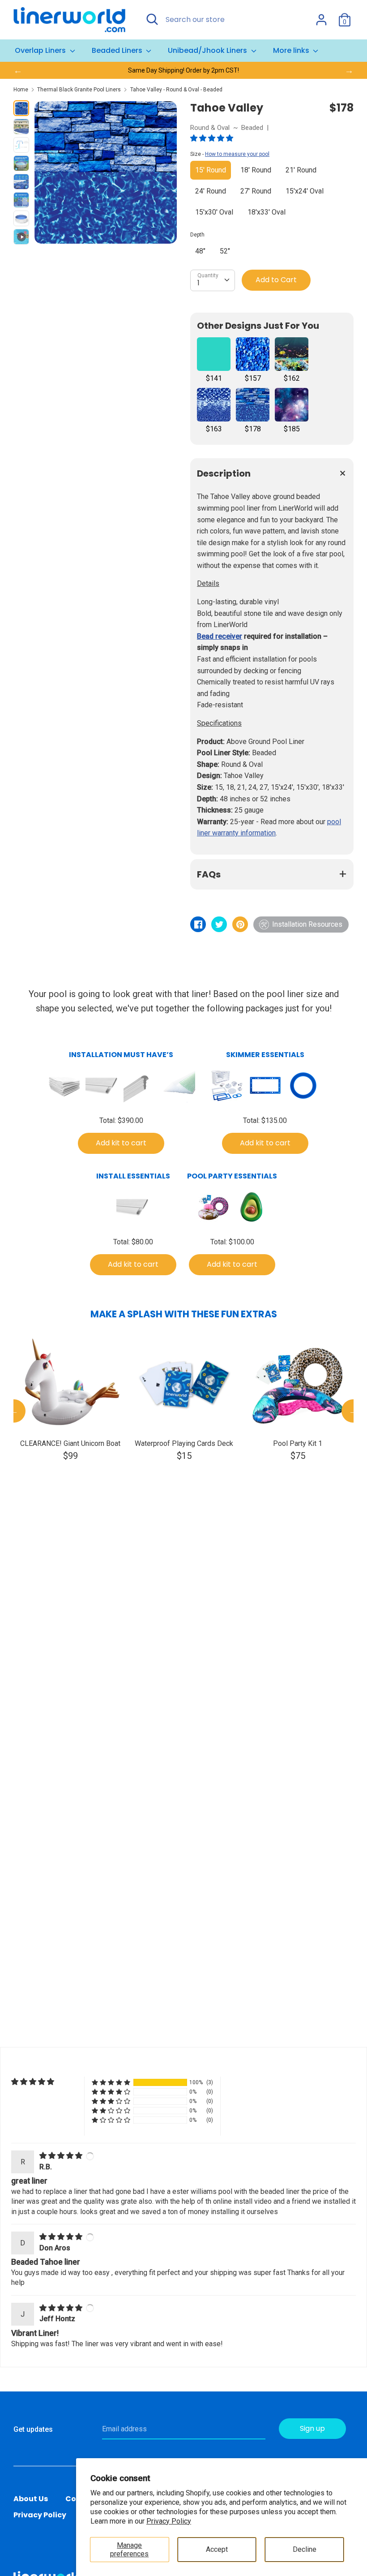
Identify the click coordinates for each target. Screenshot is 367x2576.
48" (200, 251)
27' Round (256, 191)
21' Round (301, 170)
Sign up (312, 2428)
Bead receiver (220, 636)
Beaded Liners (118, 50)
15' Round (211, 170)
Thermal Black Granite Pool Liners (79, 90)
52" (225, 251)
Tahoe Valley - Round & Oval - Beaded (176, 90)
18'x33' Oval (267, 212)
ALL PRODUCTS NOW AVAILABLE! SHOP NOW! (183, 70)
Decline (305, 2549)
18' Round (256, 170)
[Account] (321, 16)
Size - (230, 154)
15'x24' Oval (305, 191)
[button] (213, 138)
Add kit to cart (121, 1143)
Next (353, 1411)
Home (21, 90)
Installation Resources (307, 924)
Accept (217, 2549)
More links (292, 50)
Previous (14, 1411)
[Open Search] (152, 19)
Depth (197, 235)
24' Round (211, 191)
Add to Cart (276, 280)
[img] (62, 2156)
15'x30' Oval (214, 212)
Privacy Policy (169, 2521)
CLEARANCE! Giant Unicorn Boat (70, 1443)
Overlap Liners (41, 50)
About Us (31, 2499)
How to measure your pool (237, 154)
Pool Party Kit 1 (298, 1443)
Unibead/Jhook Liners (208, 50)
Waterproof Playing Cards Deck (184, 1443)
